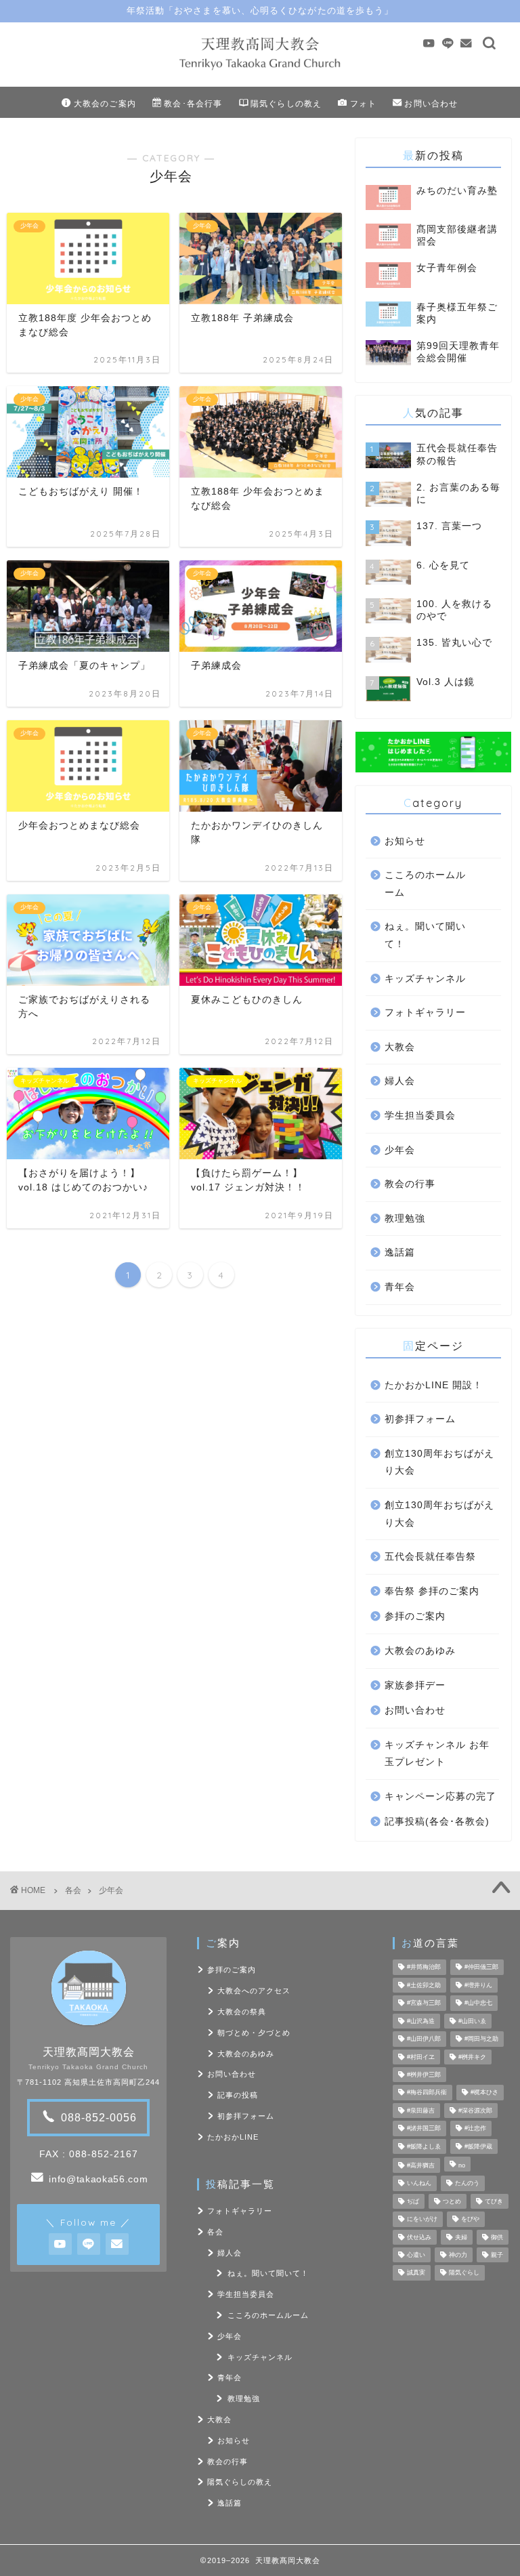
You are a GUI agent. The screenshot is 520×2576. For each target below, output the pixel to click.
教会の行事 (410, 1184)
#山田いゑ (472, 2021)
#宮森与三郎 (424, 2003)
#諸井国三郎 (424, 2129)
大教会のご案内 (105, 103)
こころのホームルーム (425, 884)
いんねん (419, 2184)
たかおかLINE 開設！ (434, 1385)
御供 (497, 2237)
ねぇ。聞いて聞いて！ (425, 935)
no (462, 2165)
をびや (470, 2220)
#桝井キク (472, 2057)
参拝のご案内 (415, 1616)
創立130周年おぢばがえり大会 (439, 1462)
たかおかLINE (233, 2137)
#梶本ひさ (484, 2093)
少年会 (400, 1150)
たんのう (467, 2184)
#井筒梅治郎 (424, 1968)
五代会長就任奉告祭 (430, 1557)
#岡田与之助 (481, 2039)
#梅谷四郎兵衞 (427, 2093)
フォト (364, 103)
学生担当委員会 (420, 1116)
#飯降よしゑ (424, 2146)
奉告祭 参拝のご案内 (432, 1591)
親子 (497, 2255)
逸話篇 (400, 1252)
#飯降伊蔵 (478, 2146)
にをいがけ (422, 2220)
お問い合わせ (431, 103)
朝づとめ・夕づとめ (254, 2033)
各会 (73, 1890)
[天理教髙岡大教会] (260, 70)
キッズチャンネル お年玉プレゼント (437, 1754)
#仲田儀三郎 (481, 1968)
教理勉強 (405, 1219)
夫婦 (461, 2237)
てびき (494, 2201)
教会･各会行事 (193, 103)
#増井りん (478, 1985)
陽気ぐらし (464, 2273)
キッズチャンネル (425, 979)
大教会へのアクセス (254, 1991)
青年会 (400, 1287)
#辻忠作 (475, 2129)
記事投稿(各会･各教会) (437, 1822)
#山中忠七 (478, 2003)
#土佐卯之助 (424, 1985)
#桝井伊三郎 (424, 2075)
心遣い (416, 2255)
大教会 (400, 1047)
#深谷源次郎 (475, 2111)
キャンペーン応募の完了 (440, 1796)
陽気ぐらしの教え (286, 103)
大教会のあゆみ (420, 1651)
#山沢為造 (421, 2021)
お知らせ (405, 841)
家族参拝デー (415, 1685)
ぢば (413, 2201)
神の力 (458, 2255)
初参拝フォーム (420, 1419)
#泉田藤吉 (421, 2111)
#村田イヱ (421, 2057)
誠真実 (416, 2273)
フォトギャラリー (425, 1013)
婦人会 (400, 1081)
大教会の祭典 (242, 2012)
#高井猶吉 (421, 2165)
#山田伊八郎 (424, 2039)
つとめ (452, 2201)
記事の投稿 (238, 2095)
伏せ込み (419, 2237)
